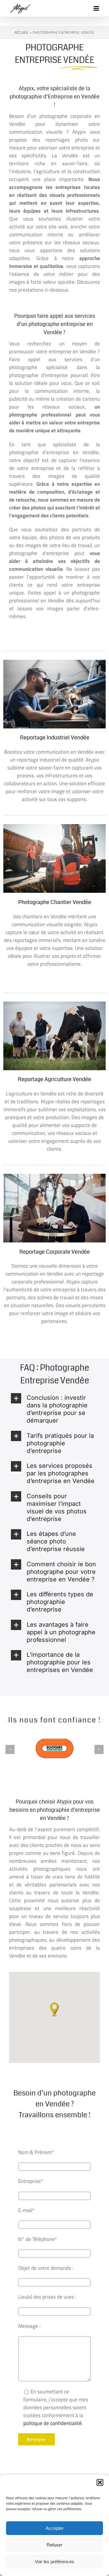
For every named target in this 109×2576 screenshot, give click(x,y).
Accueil (22, 32)
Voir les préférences (54, 2562)
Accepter (55, 2528)
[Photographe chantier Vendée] (54, 827)
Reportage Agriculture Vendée (54, 1079)
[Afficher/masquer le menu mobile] (97, 8)
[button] (100, 2482)
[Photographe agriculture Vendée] (54, 1004)
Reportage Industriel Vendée (55, 738)
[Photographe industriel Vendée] (54, 662)
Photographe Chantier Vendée (55, 902)
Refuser (54, 2545)
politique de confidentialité (53, 2423)
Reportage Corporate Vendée (55, 1252)
